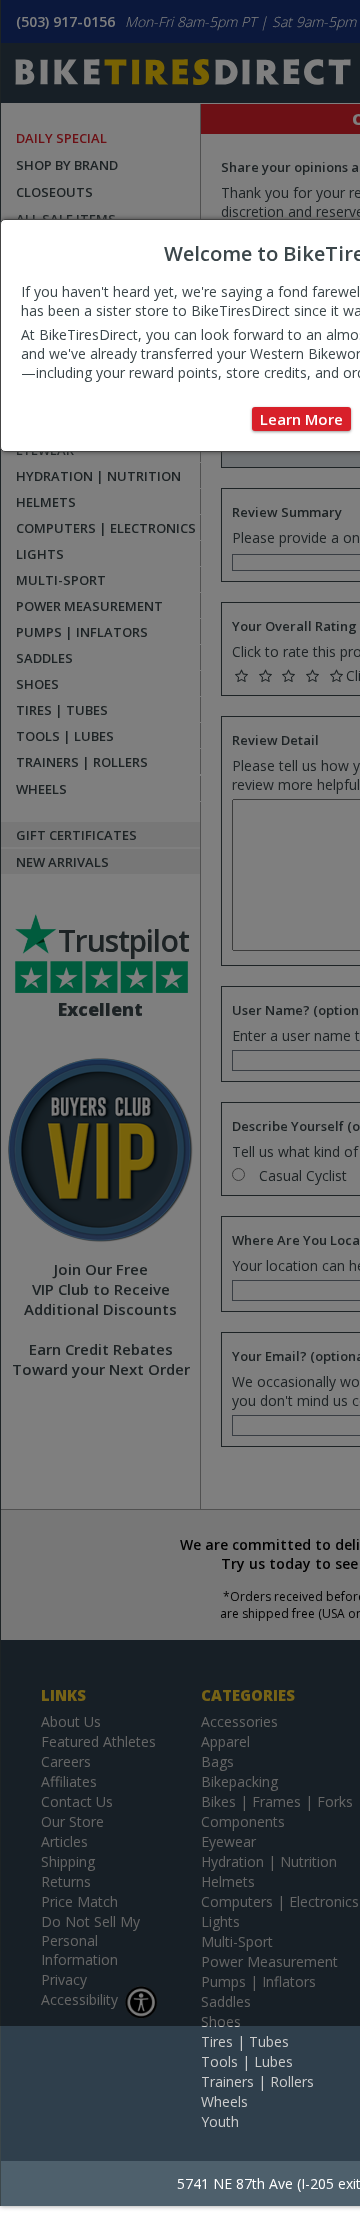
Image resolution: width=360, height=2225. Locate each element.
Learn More (301, 419)
